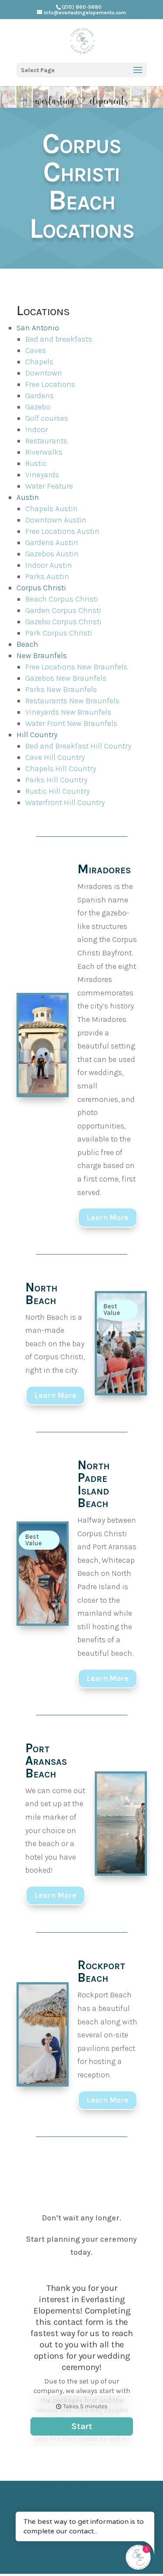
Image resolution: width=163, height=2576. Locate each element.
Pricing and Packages (57, 2487)
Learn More (108, 1218)
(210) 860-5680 (82, 7)
